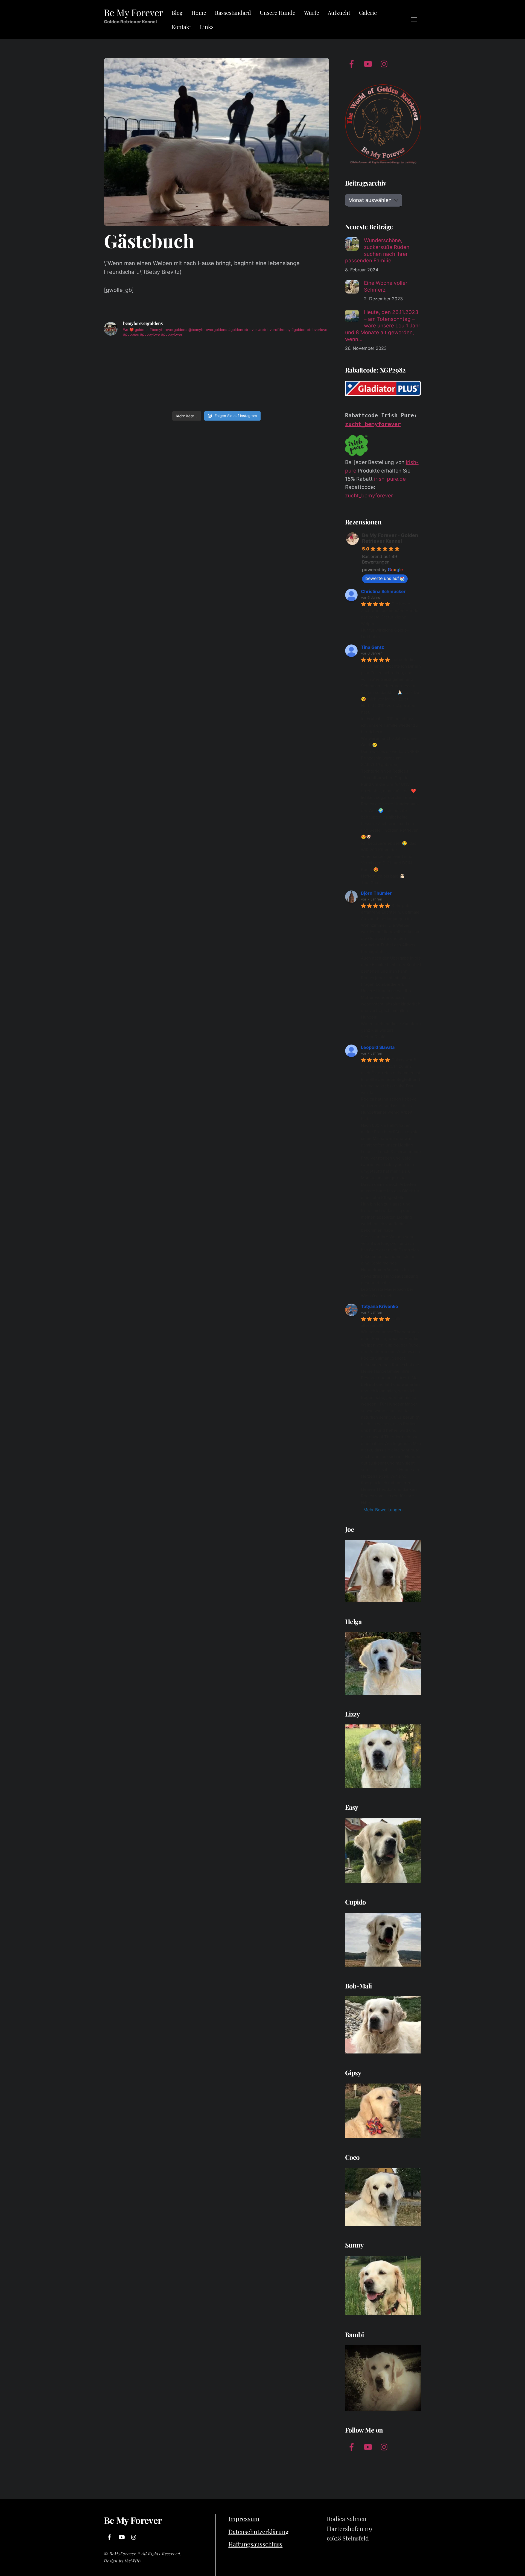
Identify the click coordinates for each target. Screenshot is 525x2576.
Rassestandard (233, 12)
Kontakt (181, 27)
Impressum (244, 2519)
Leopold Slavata (378, 1047)
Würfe (312, 12)
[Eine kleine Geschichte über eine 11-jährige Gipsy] (131, 358)
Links (207, 27)
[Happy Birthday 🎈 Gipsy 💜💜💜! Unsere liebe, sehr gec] (245, 358)
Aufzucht (339, 12)
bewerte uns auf (382, 578)
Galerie (368, 12)
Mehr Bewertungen (383, 1510)
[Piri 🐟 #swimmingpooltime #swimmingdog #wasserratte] (131, 391)
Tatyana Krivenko (380, 1306)
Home (199, 12)
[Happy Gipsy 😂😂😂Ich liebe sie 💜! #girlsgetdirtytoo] (188, 358)
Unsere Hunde (278, 12)
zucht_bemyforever (373, 424)
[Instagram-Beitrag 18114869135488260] (245, 391)
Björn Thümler (376, 893)
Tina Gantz (372, 647)
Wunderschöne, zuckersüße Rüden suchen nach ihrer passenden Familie (377, 250)
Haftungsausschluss (255, 2544)
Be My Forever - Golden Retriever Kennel (390, 538)
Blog (177, 12)
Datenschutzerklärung (259, 2531)
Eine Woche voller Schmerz (386, 286)
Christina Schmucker (383, 591)
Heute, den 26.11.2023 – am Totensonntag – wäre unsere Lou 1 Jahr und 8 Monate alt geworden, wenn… (383, 326)
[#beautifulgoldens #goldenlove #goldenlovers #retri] (302, 358)
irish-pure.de (390, 479)
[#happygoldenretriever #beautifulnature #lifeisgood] (188, 391)
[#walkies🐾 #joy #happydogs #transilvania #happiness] (302, 391)
